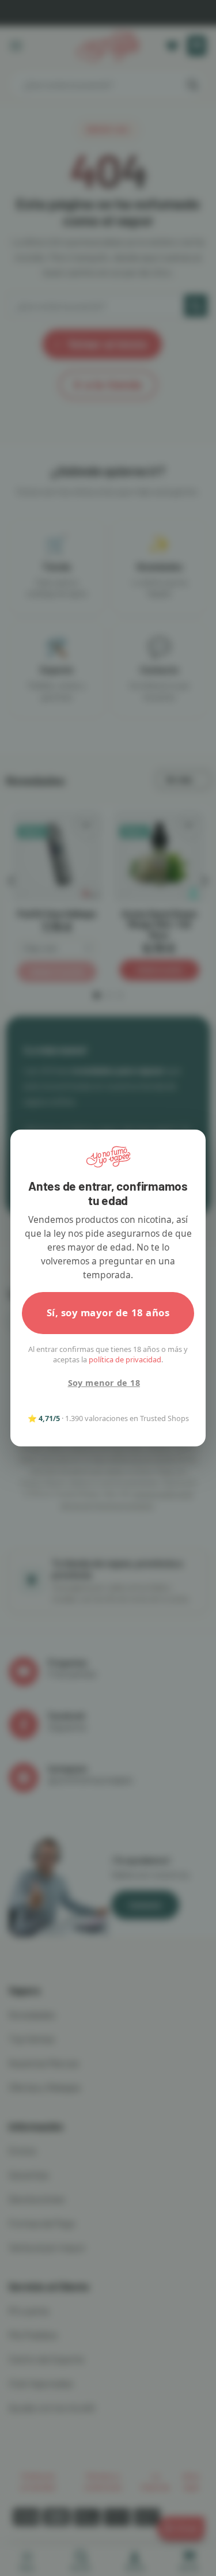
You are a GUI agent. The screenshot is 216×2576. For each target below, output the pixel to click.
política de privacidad (125, 1359)
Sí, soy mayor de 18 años (108, 1312)
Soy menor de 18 (104, 1383)
